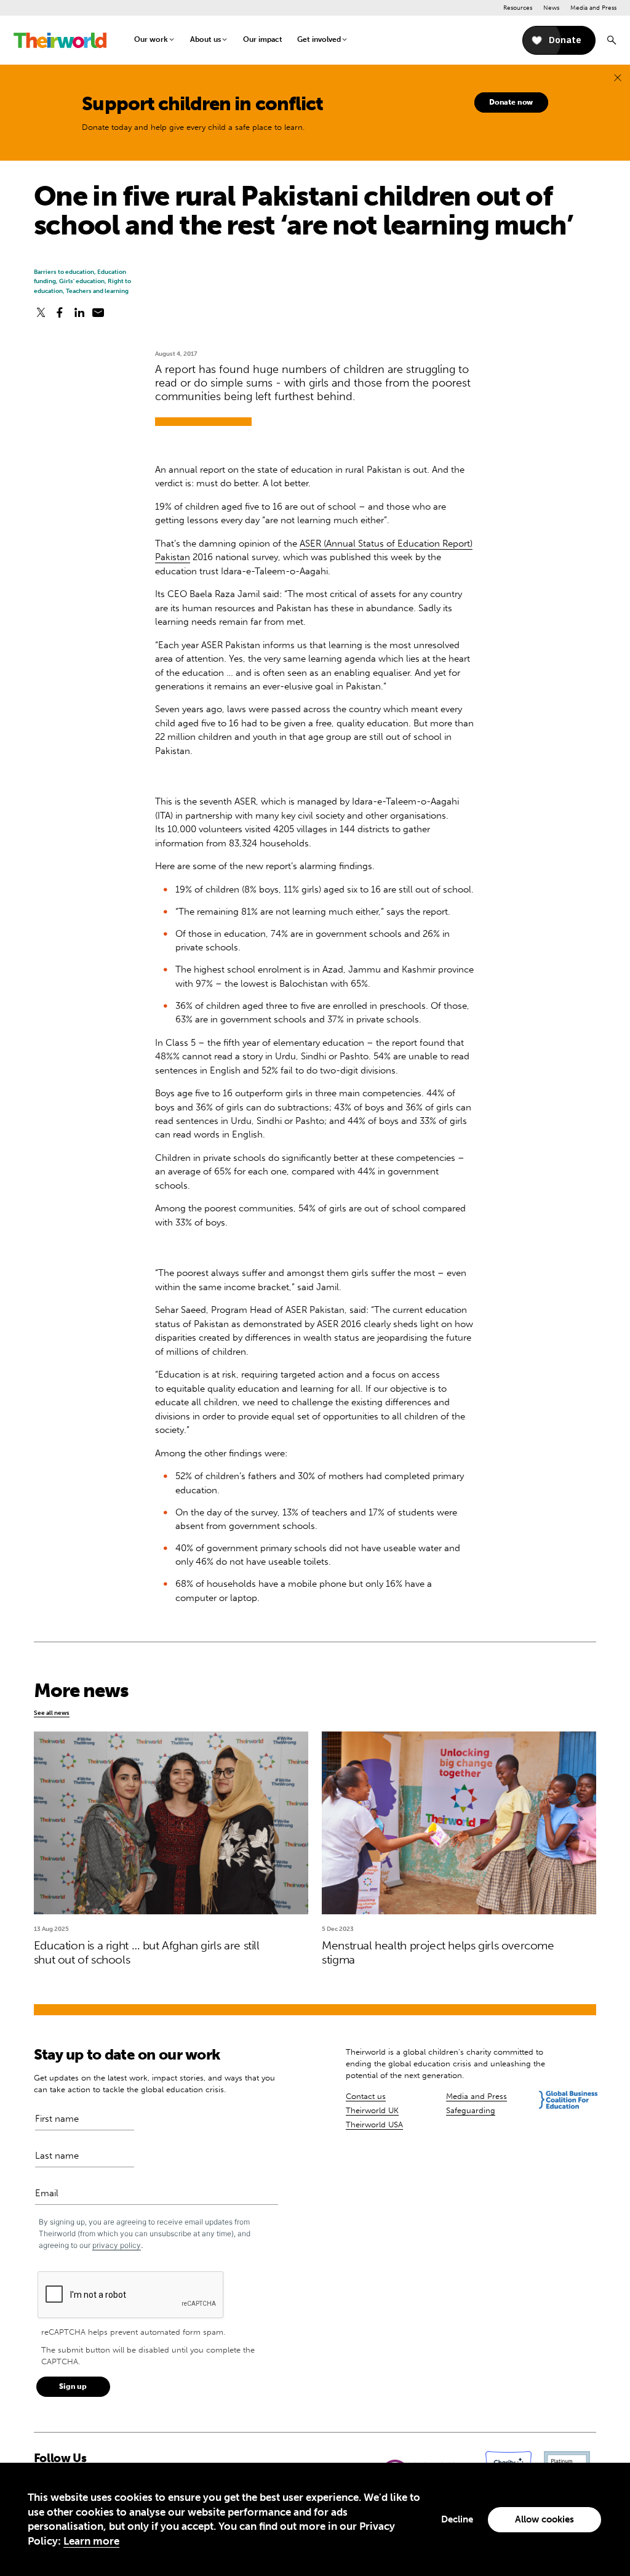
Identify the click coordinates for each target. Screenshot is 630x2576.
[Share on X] (41, 313)
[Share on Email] (98, 313)
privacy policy (117, 2245)
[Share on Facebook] (60, 313)
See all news (52, 1713)
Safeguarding (471, 2110)
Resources (518, 8)
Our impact (263, 39)
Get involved (319, 39)
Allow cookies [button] (544, 2519)
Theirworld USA (374, 2125)
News (551, 8)
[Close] (618, 78)
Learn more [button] (91, 2541)
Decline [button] (457, 2519)
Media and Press (593, 8)
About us (205, 39)
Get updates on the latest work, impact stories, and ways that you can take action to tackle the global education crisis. (154, 2084)
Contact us (366, 2096)
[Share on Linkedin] (79, 313)
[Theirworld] (60, 40)
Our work (151, 39)
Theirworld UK (372, 2110)
